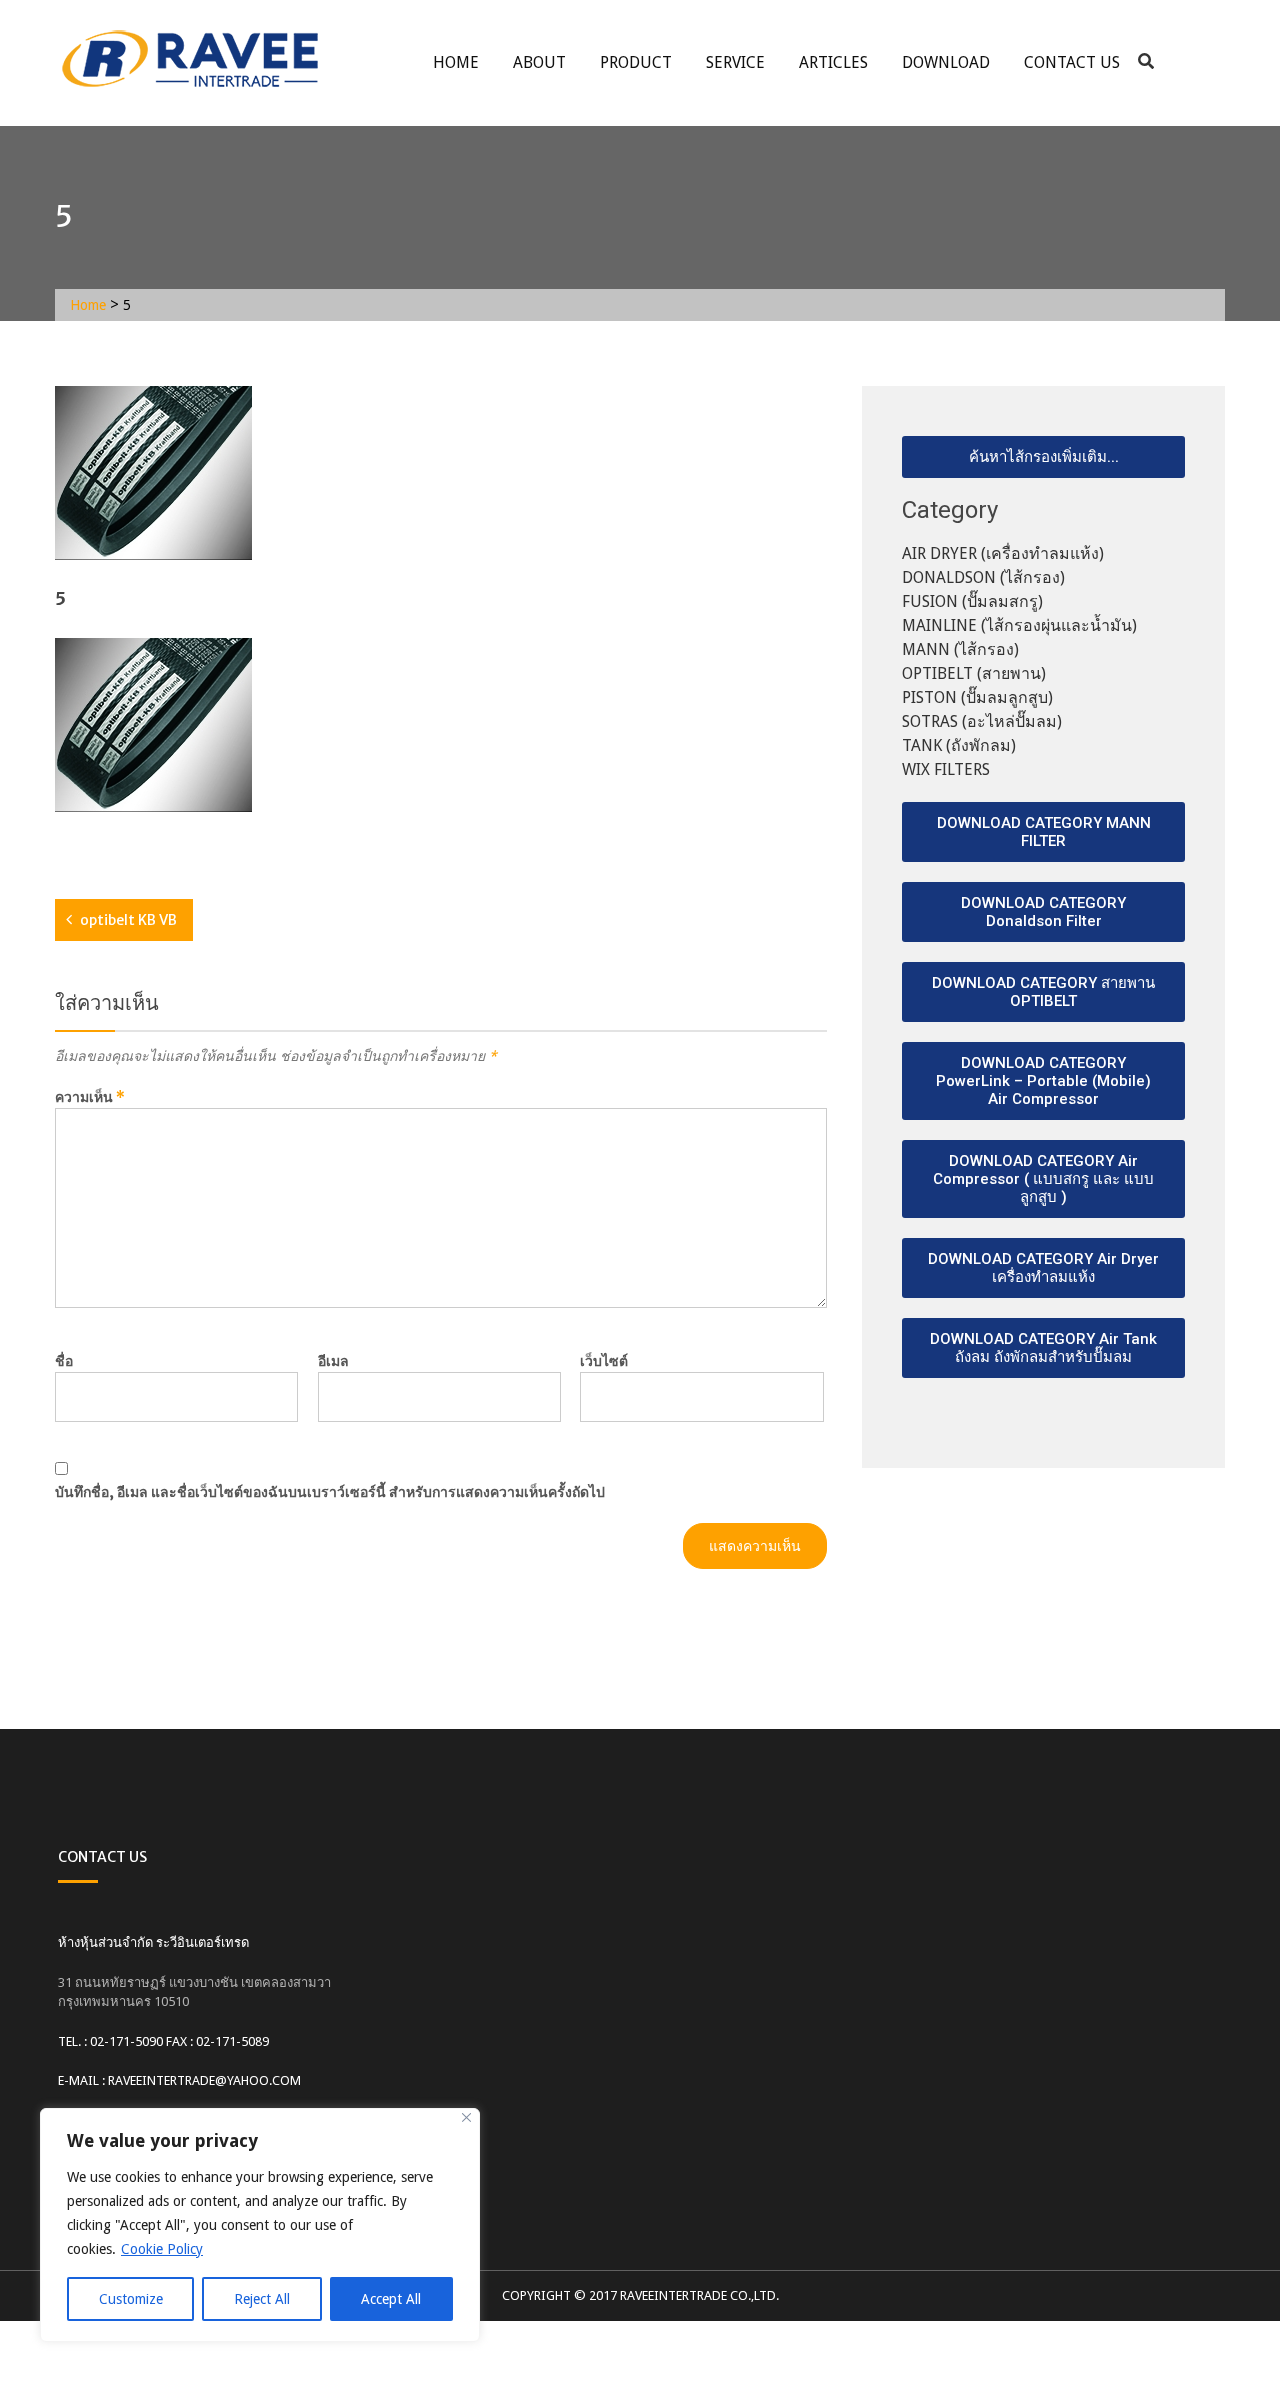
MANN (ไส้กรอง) (960, 649)
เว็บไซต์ (604, 1361)
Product (636, 62)
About (539, 62)
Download (946, 62)
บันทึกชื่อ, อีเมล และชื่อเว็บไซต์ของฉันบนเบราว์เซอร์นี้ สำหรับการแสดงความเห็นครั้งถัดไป (330, 1492)
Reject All (262, 2299)
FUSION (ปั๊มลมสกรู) (972, 601)
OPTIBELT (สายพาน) (974, 673)
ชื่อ (64, 1361)
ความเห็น (90, 1097)
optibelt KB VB (128, 920)
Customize (131, 2299)
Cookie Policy (162, 2249)
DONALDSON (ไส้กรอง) (983, 577)
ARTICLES (833, 62)
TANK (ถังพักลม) (959, 745)
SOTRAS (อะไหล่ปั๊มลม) (982, 721)
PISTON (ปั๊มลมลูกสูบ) (977, 697)
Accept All (391, 2299)
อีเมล (333, 1361)
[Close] (466, 2117)
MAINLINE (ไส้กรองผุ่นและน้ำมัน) (1019, 625)
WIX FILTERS (946, 769)
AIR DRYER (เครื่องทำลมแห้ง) (1003, 553)
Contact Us (1072, 62)
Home (456, 62)
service (735, 62)
